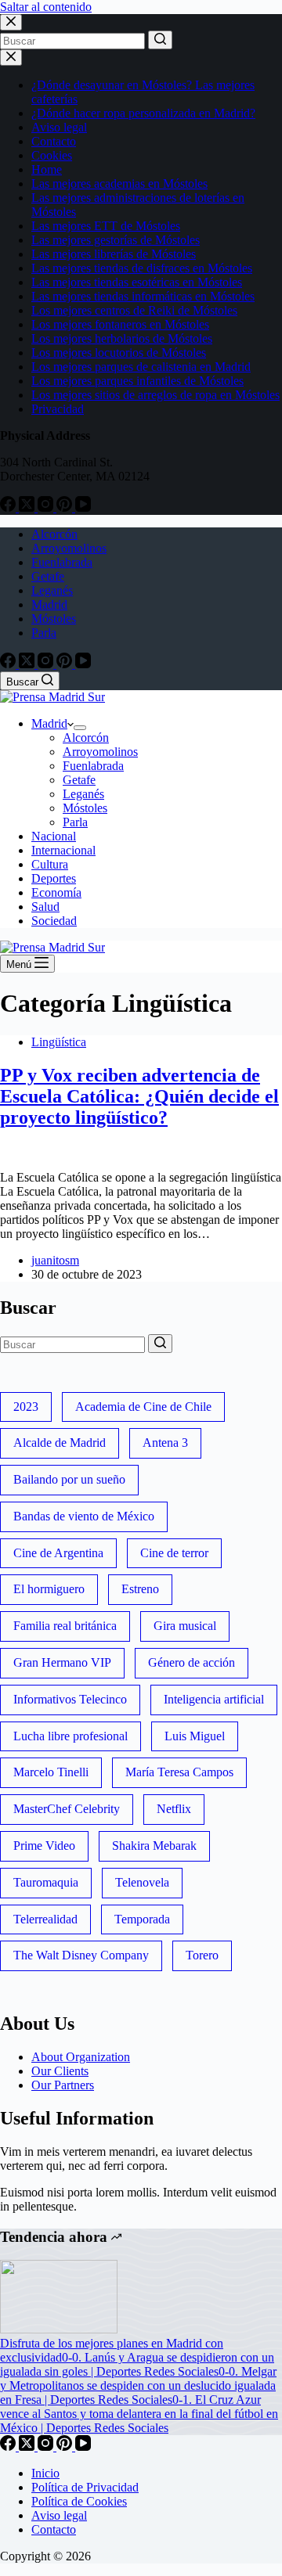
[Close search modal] (11, 22)
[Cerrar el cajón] (11, 58)
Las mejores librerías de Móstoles (114, 254)
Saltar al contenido (46, 7)
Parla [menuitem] (44, 633)
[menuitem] (80, 728)
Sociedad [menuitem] (54, 921)
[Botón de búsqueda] (160, 40)
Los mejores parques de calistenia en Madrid (141, 367)
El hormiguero (49, 1589)
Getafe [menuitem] (48, 576)
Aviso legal (59, 127)
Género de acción (192, 1662)
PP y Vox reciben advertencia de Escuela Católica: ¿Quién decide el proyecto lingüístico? (139, 1096)
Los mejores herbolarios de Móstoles (122, 338)
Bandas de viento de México (84, 1516)
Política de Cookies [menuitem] (79, 2501)
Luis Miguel (195, 1736)
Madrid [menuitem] (49, 604)
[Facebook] (9, 507)
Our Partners (63, 2085)
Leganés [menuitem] (52, 590)
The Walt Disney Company (81, 1955)
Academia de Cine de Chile (143, 1407)
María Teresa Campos (179, 1772)
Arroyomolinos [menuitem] (69, 548)
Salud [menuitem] (45, 907)
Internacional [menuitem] (63, 850)
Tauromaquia (46, 1882)
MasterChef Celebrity (67, 1809)
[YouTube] (83, 507)
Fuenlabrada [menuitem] (62, 562)
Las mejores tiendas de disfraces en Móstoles (142, 268)
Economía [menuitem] (56, 892)
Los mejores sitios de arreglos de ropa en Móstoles (155, 395)
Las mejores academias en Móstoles (119, 183)
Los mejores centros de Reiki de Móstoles (134, 310)
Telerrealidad (45, 1919)
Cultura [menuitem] (50, 864)
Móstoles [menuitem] (54, 619)
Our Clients (60, 2071)
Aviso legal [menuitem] (59, 2515)
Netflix (174, 1809)
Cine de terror (174, 1553)
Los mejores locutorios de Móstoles (119, 353)
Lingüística (59, 1042)
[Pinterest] (66, 507)
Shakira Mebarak (154, 1846)
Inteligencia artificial (214, 1699)
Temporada (142, 1919)
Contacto (54, 141)
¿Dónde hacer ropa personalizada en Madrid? (143, 113)
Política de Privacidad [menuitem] (85, 2487)
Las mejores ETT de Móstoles (106, 226)
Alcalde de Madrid (60, 1443)
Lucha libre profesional (70, 1736)
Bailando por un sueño (69, 1479)
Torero (202, 1955)
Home (47, 169)
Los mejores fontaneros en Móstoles (120, 324)
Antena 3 (165, 1443)
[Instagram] (47, 507)
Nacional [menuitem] (54, 836)
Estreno (140, 1589)
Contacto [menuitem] (54, 2529)
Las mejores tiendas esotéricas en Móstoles (137, 282)
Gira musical (185, 1626)
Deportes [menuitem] (54, 878)
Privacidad (58, 409)
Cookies (52, 155)
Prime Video (44, 1846)
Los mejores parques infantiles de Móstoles (137, 381)
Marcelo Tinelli (51, 1772)
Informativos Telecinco (70, 1699)
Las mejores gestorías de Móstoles (116, 240)
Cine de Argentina (58, 1553)
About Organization (81, 2057)
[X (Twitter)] (28, 507)
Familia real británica (65, 1626)
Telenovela (142, 1882)
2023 (26, 1407)
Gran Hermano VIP (62, 1662)
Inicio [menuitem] (45, 2473)
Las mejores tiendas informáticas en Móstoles (143, 296)
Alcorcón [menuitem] (54, 534)
